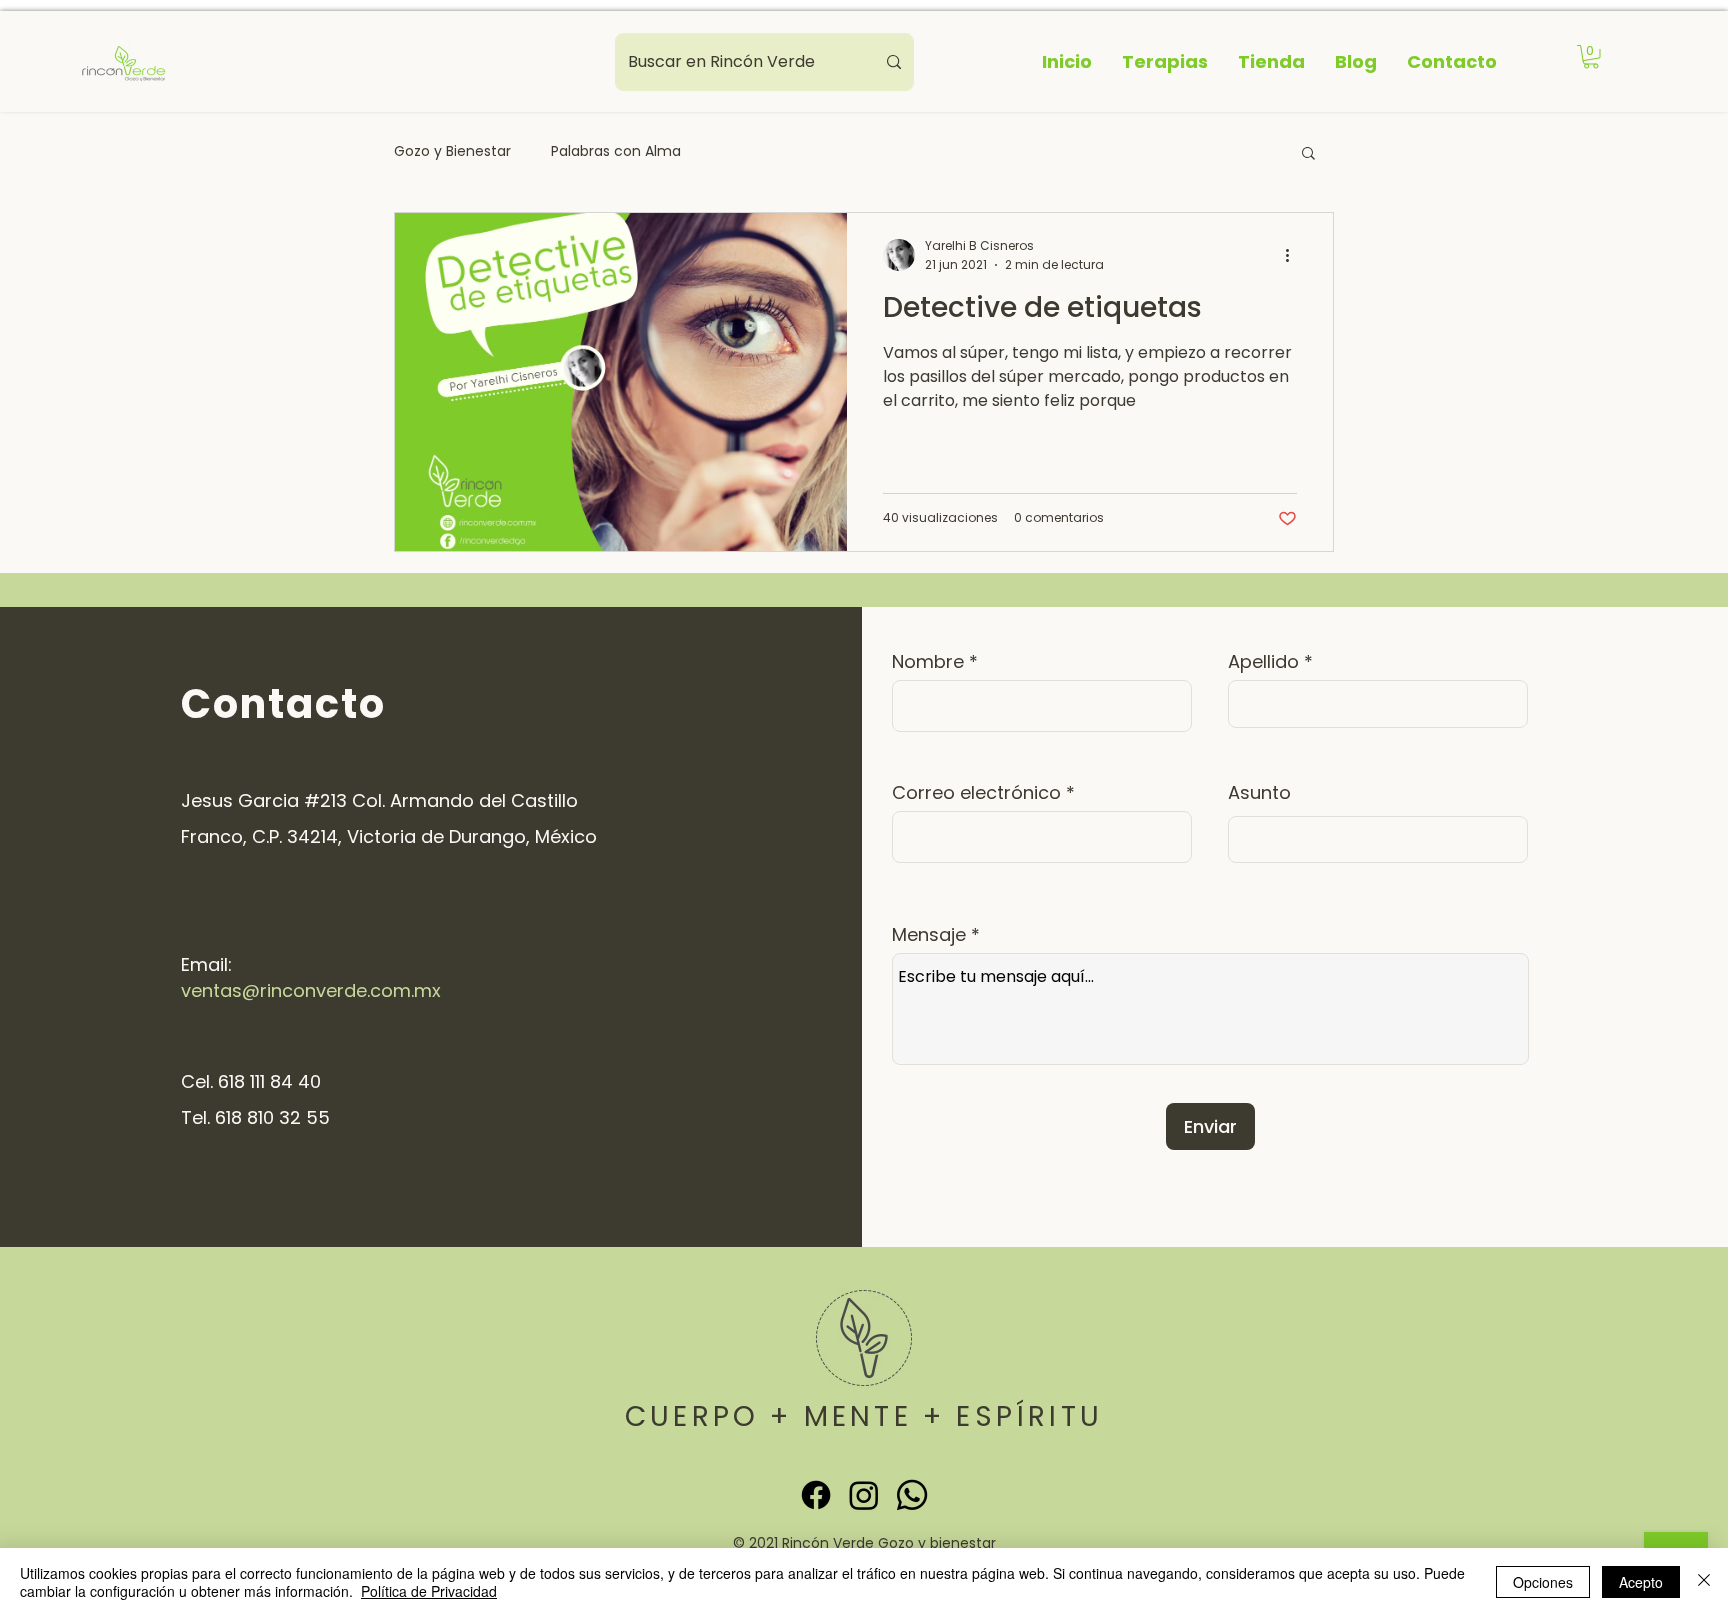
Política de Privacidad (429, 1591)
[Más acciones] (1294, 255)
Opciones (1543, 1582)
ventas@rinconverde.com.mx (311, 990)
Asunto (1259, 793)
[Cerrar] (1704, 1582)
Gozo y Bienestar (452, 151)
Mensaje (929, 935)
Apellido (1263, 662)
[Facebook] (816, 1495)
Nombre (928, 662)
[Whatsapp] (912, 1495)
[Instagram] (864, 1495)
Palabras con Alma (616, 151)
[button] (1591, 57)
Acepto (1641, 1582)
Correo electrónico (976, 793)
